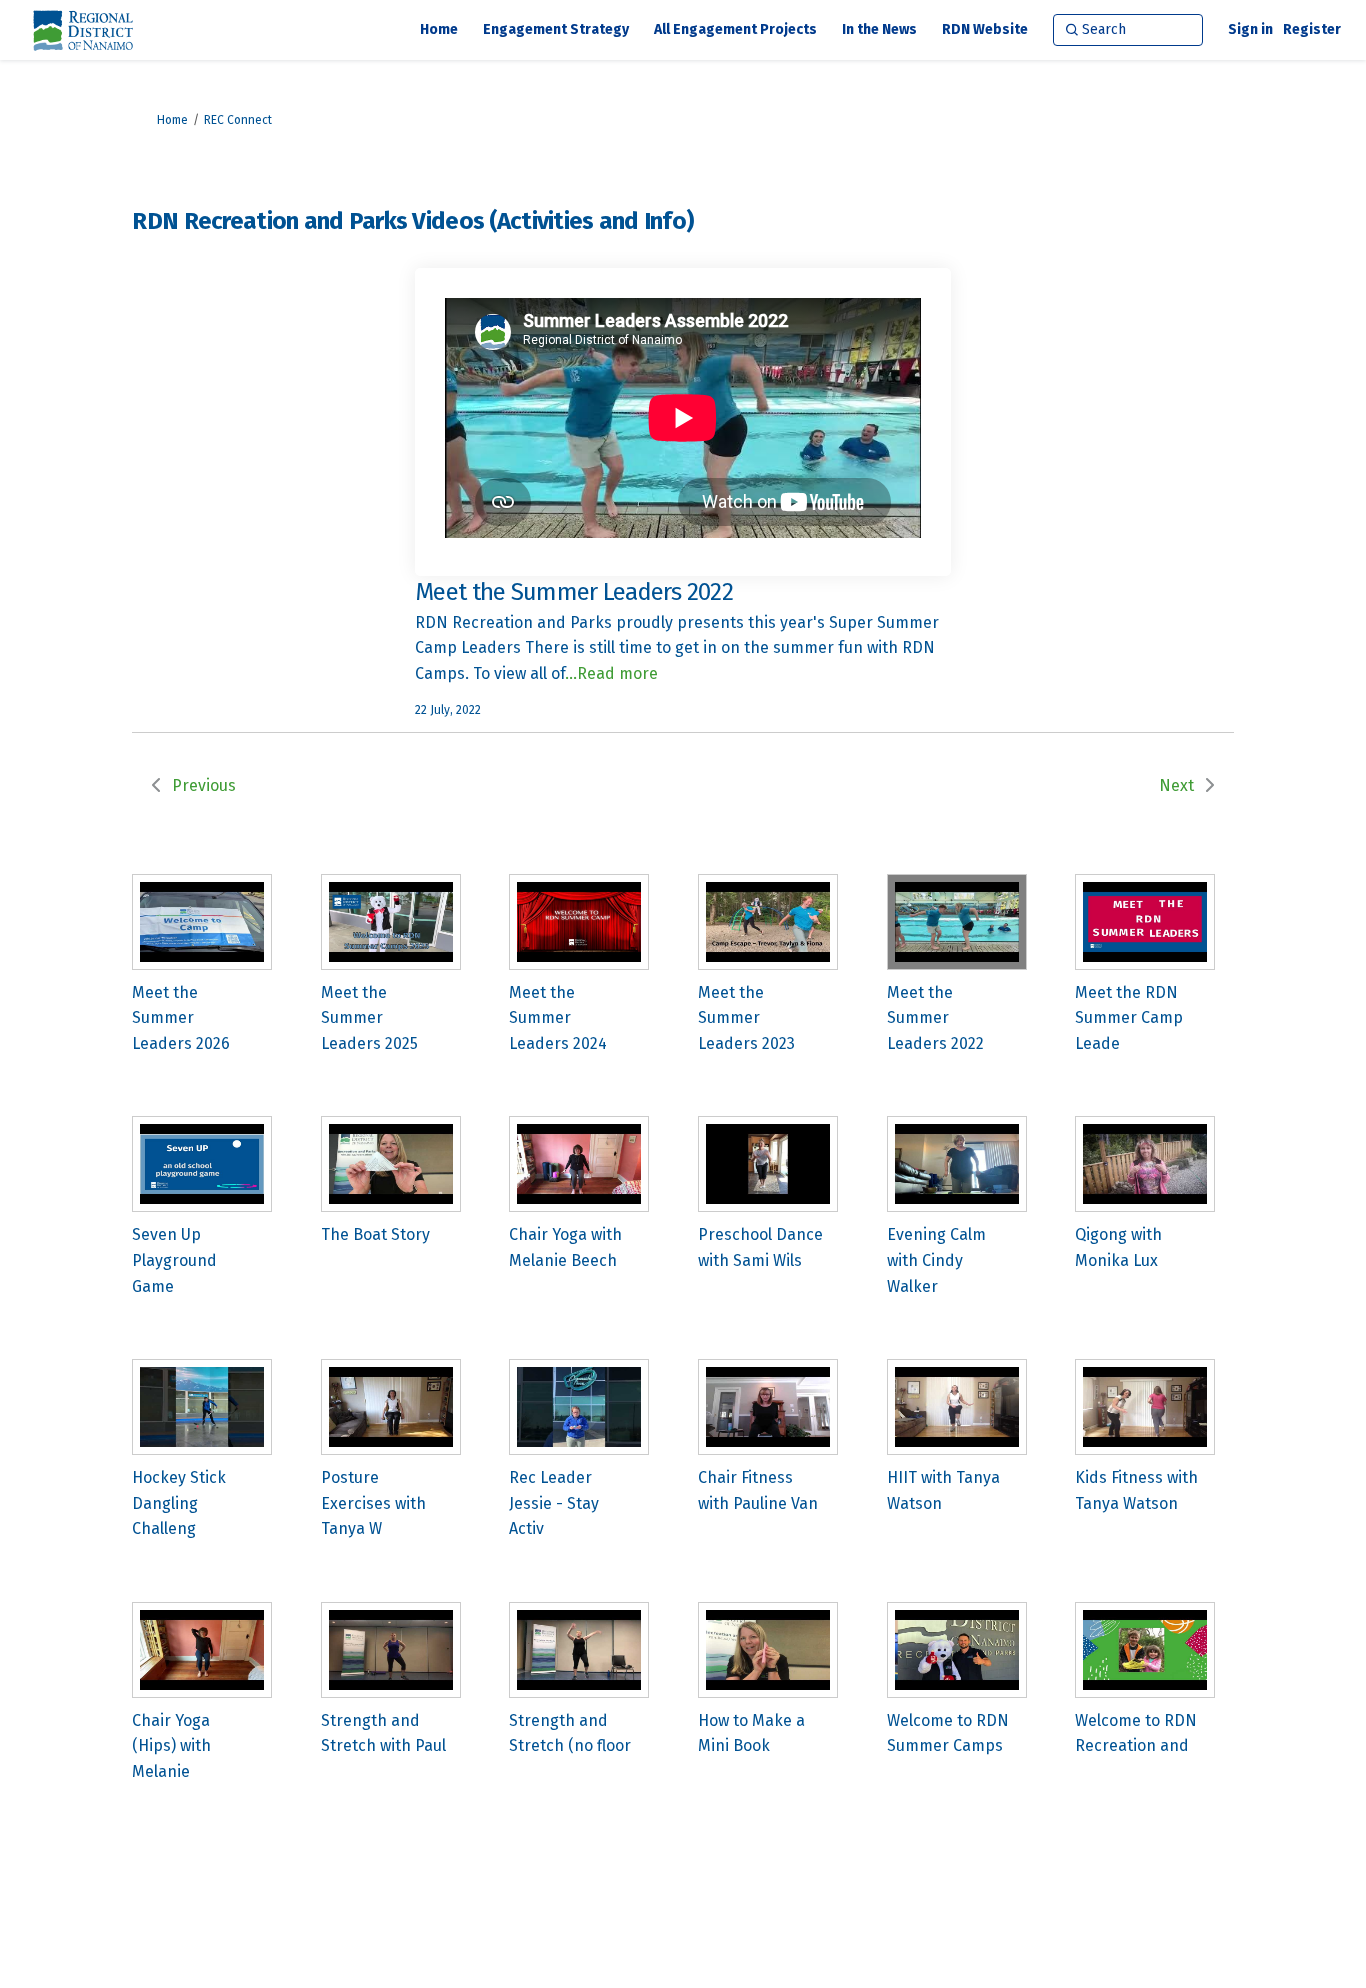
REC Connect (238, 120)
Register (1312, 29)
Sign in (1250, 29)
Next (1176, 785)
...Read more (611, 673)
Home (172, 120)
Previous (204, 785)
